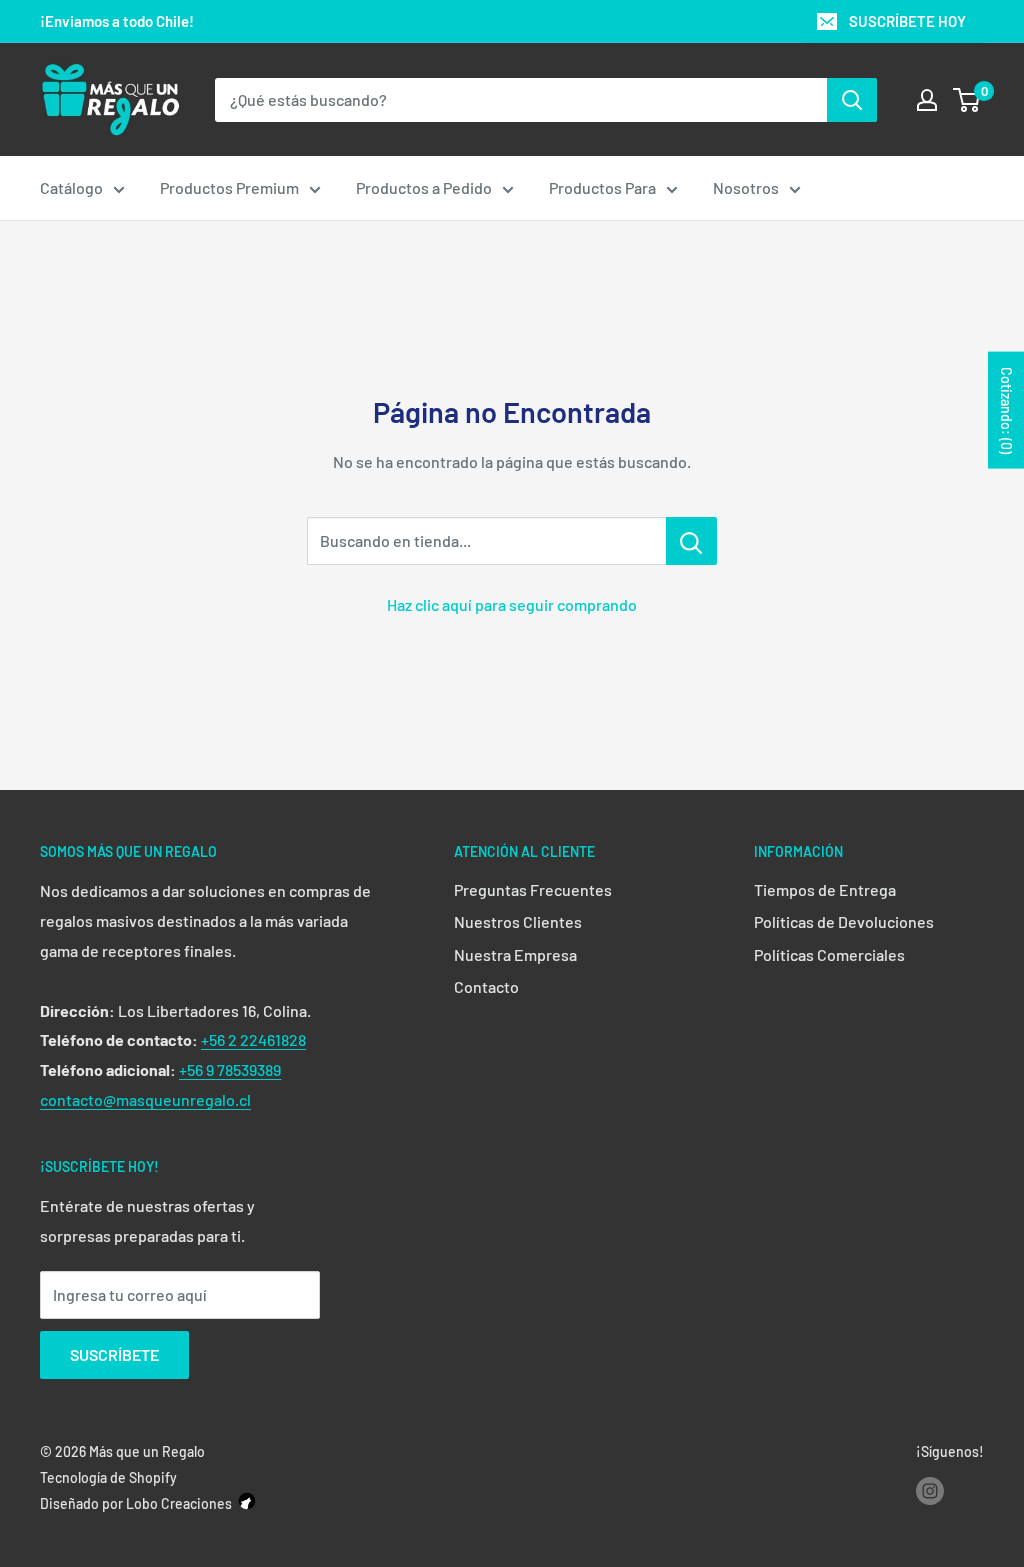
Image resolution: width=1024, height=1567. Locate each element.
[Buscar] (852, 100)
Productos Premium (229, 187)
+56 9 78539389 (230, 1069)
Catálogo (71, 187)
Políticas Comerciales (829, 954)
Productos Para (602, 187)
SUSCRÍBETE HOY (907, 21)
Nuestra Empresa (515, 954)
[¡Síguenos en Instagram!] (930, 1490)
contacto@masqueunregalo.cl (145, 1099)
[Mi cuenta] (927, 100)
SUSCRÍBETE (114, 1354)
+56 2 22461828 (253, 1039)
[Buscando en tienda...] (691, 541)
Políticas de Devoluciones (844, 921)
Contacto (486, 986)
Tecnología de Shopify (108, 1477)
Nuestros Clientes (518, 921)
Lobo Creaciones (179, 1503)
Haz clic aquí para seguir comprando (512, 604)
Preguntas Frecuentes (533, 889)
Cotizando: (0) (1006, 409)
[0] (967, 100)
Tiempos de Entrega (825, 889)
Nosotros (746, 187)
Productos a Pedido (424, 187)
